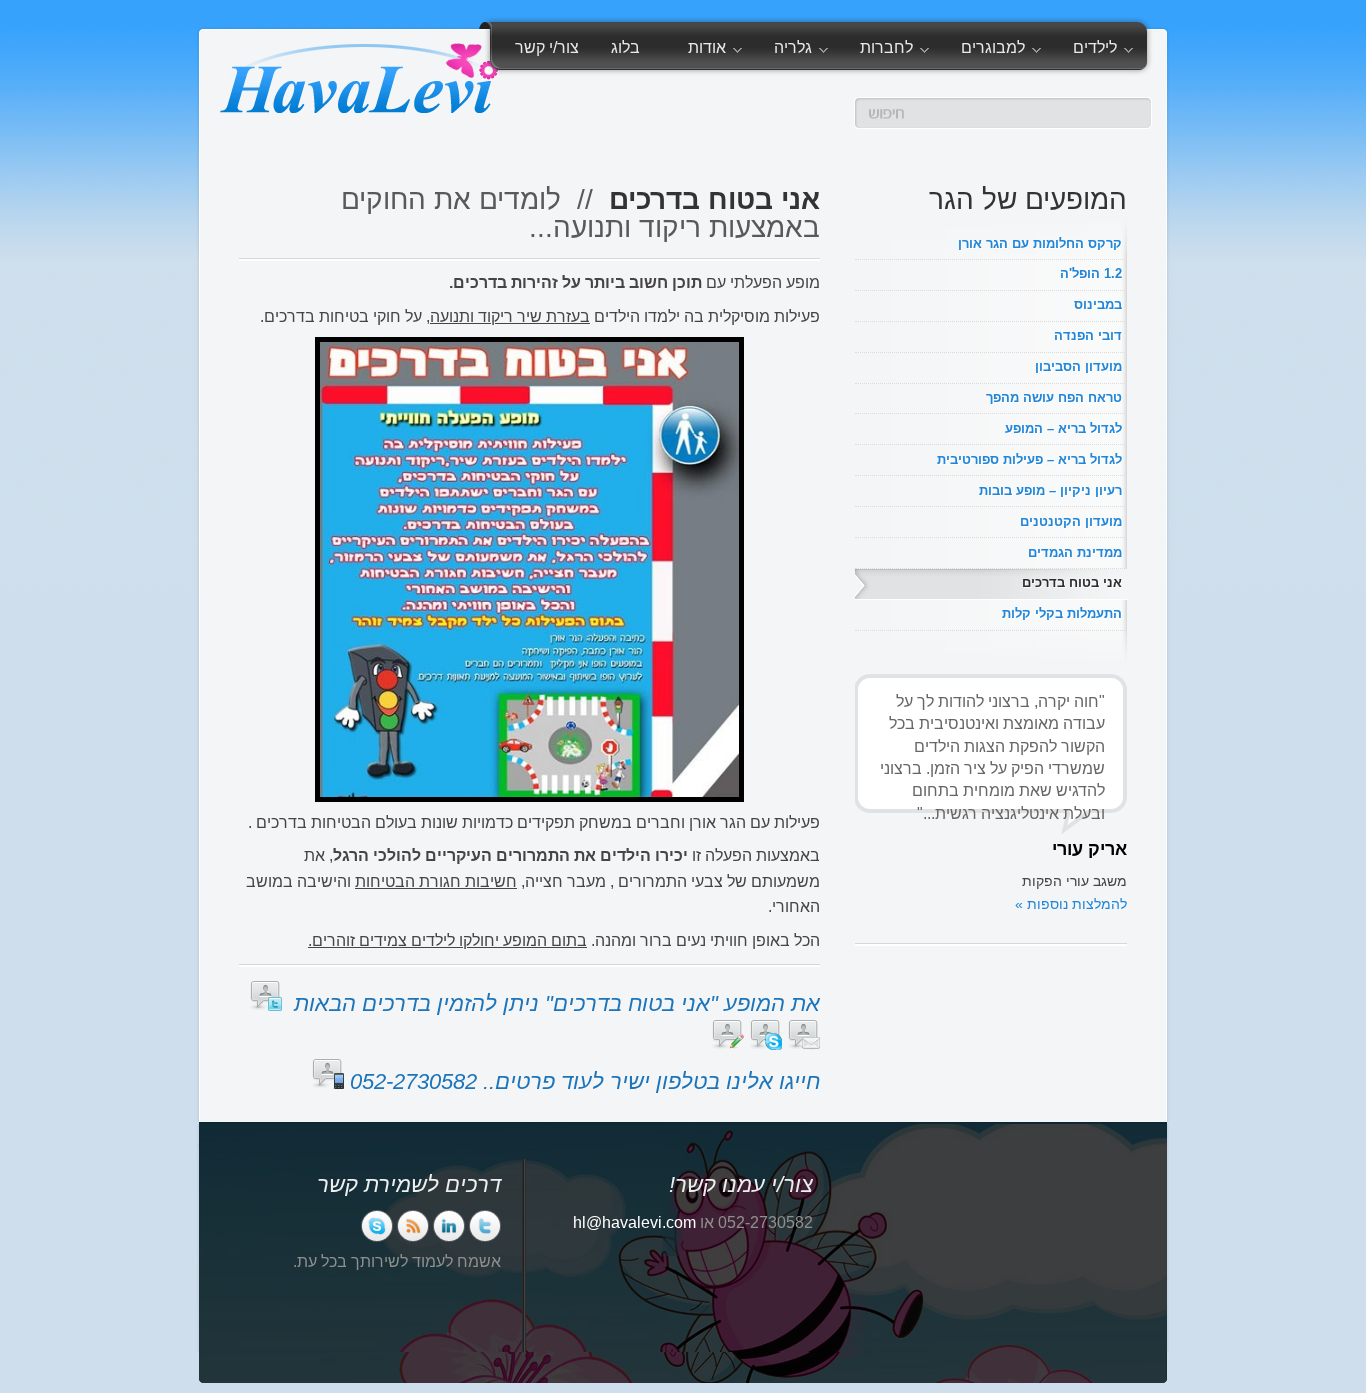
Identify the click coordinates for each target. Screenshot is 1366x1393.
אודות (715, 51)
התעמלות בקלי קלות (1062, 613)
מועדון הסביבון (1078, 366)
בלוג (625, 47)
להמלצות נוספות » (1071, 904)
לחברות (894, 51)
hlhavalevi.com (634, 1222)
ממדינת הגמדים (1075, 552)
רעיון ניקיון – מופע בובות (1050, 490)
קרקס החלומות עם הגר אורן (1040, 243)
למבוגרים (1001, 51)
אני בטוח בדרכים (1072, 582)
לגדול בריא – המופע (1063, 428)
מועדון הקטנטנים (1071, 521)
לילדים (1103, 51)
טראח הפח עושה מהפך (1054, 397)
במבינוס (1098, 304)
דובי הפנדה (1088, 335)
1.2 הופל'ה (1091, 273)
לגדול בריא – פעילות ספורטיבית (1029, 459)
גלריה (801, 51)
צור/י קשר (547, 47)
